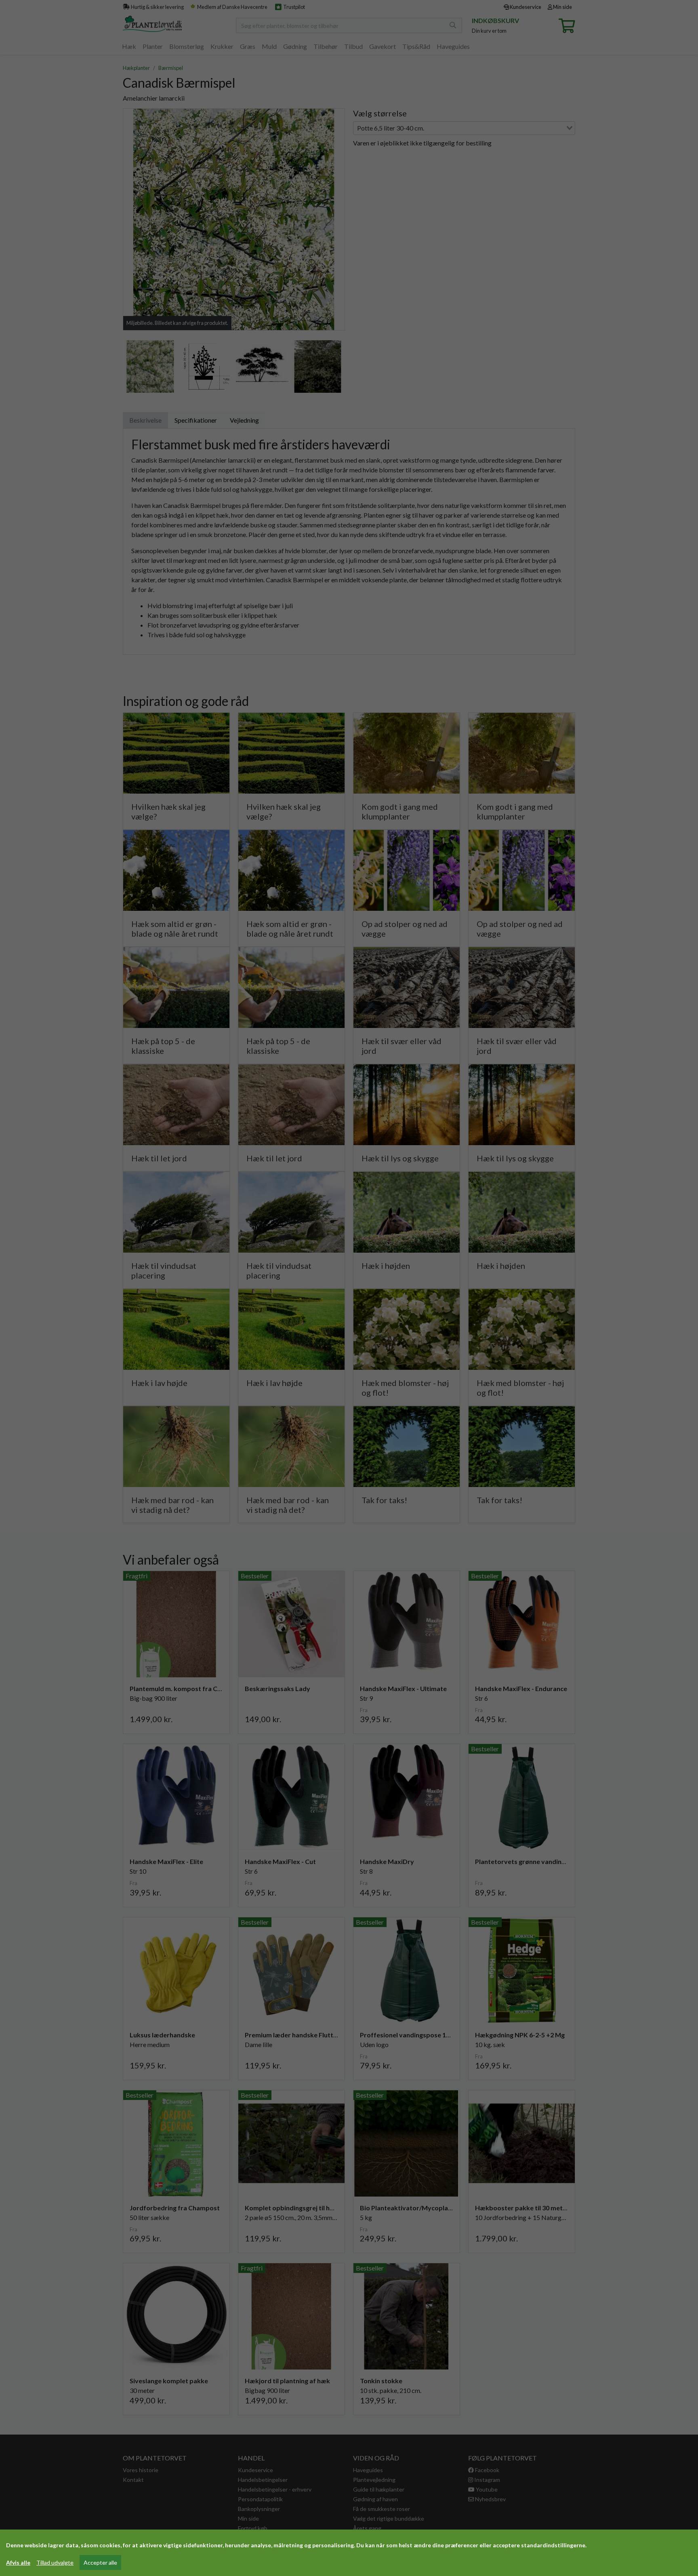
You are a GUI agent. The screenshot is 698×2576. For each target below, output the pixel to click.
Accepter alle (100, 2562)
